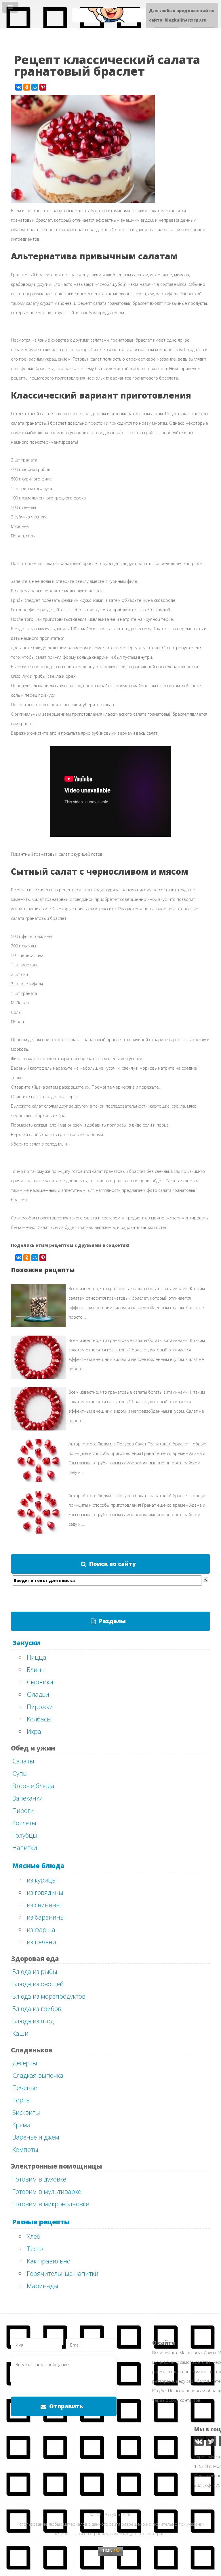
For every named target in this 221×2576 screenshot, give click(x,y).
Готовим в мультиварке (47, 2191)
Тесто (35, 2249)
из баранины (46, 1917)
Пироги (23, 1810)
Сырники (40, 1682)
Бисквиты (26, 2112)
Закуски (26, 1643)
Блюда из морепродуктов (49, 1996)
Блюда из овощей (38, 1984)
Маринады (42, 2286)
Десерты (25, 2063)
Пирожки (40, 1707)
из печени (41, 1942)
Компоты (25, 2149)
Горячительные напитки (63, 2273)
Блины (36, 1669)
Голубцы (25, 1835)
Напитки (25, 1847)
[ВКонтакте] (19, 87)
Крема (21, 2125)
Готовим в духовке (39, 2179)
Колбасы (39, 1719)
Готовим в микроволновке (51, 2204)
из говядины (45, 1892)
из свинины (44, 1905)
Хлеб (34, 2236)
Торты (22, 2100)
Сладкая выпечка (38, 2075)
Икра (34, 1731)
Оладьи (38, 1694)
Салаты (23, 1761)
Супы (20, 1773)
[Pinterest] (43, 87)
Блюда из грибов (37, 2008)
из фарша (41, 1929)
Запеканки (28, 1798)
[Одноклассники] (27, 87)
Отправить (66, 2406)
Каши (20, 2033)
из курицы (42, 1880)
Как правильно (49, 2261)
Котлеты (24, 1823)
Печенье (25, 2087)
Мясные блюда (38, 1866)
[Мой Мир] (35, 87)
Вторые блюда (33, 1786)
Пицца (37, 1657)
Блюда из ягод (33, 2021)
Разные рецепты (41, 2222)
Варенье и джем (36, 2137)
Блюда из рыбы (35, 1971)
